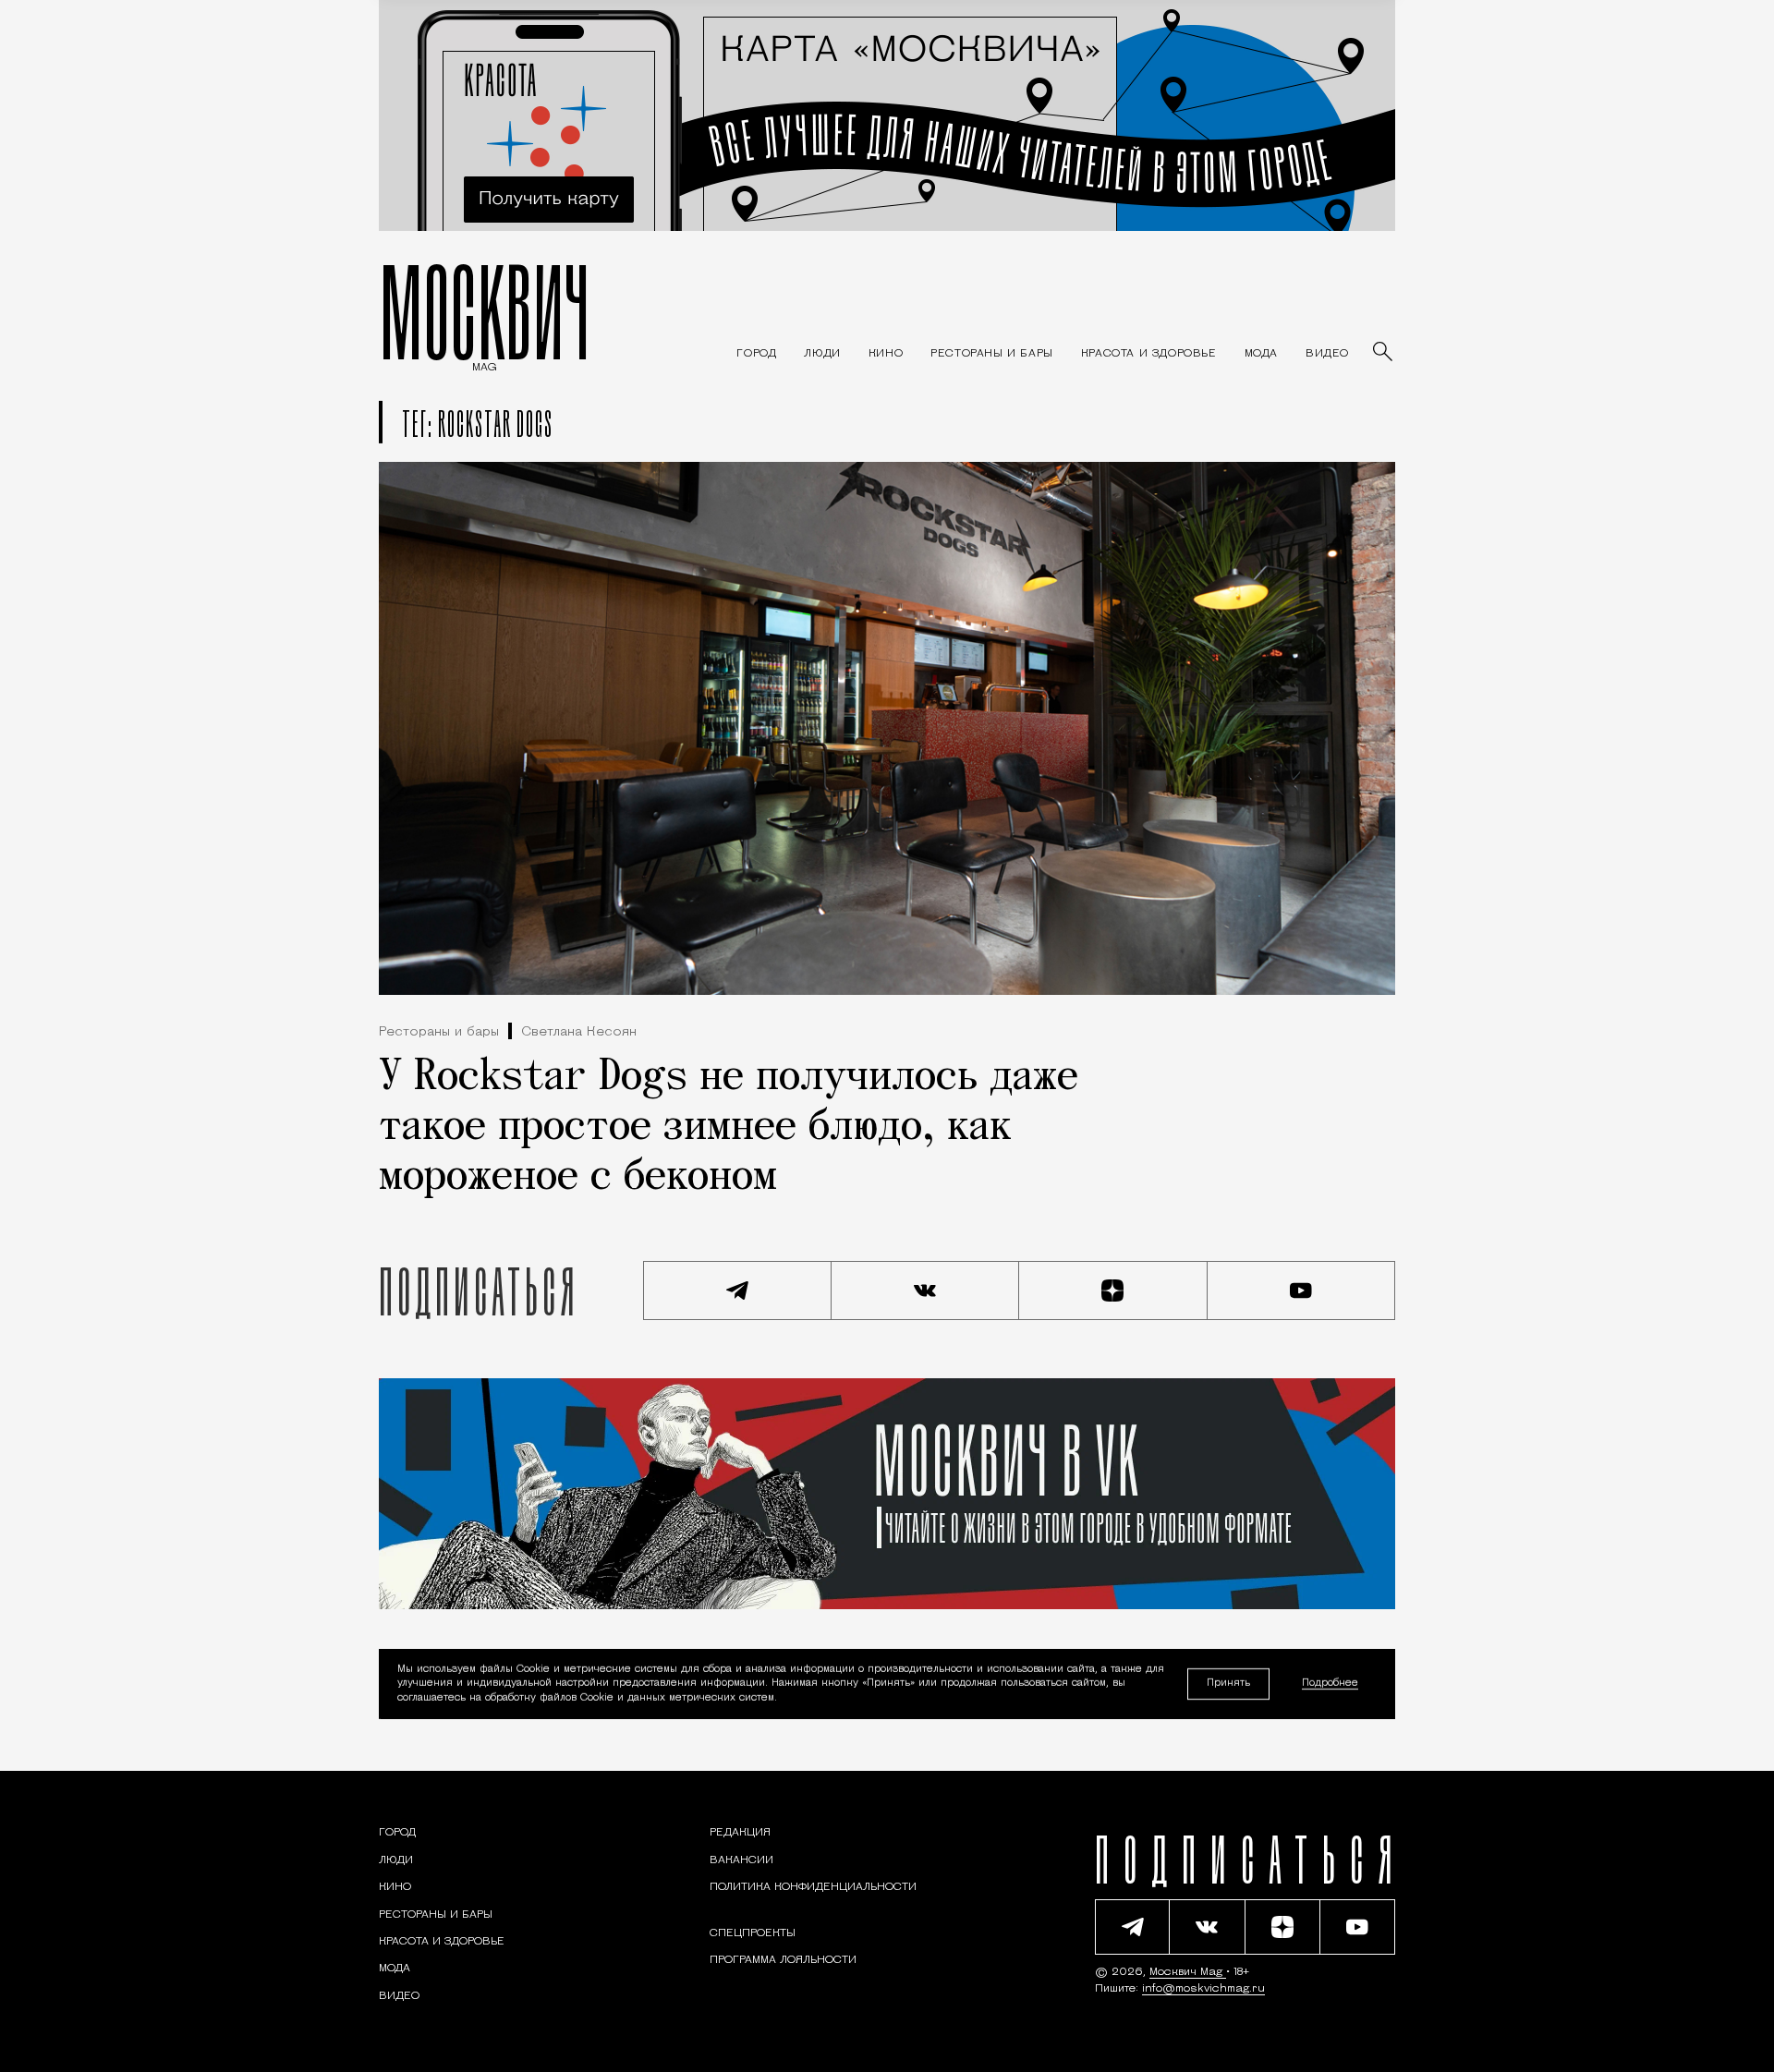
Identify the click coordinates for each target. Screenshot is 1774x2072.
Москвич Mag (1188, 1972)
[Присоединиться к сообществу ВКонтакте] (926, 1290)
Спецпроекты (753, 1933)
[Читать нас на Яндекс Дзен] (1113, 1290)
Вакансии (741, 1860)
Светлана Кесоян (579, 1032)
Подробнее (1330, 1684)
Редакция (740, 1833)
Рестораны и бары (439, 1032)
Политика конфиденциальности (813, 1887)
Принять (1228, 1684)
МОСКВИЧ (485, 311)
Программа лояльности (783, 1960)
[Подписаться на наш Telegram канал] (737, 1290)
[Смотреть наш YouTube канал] (1302, 1290)
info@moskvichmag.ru (1203, 1989)
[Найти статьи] (1384, 353)
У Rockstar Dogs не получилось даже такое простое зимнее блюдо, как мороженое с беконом (729, 1128)
